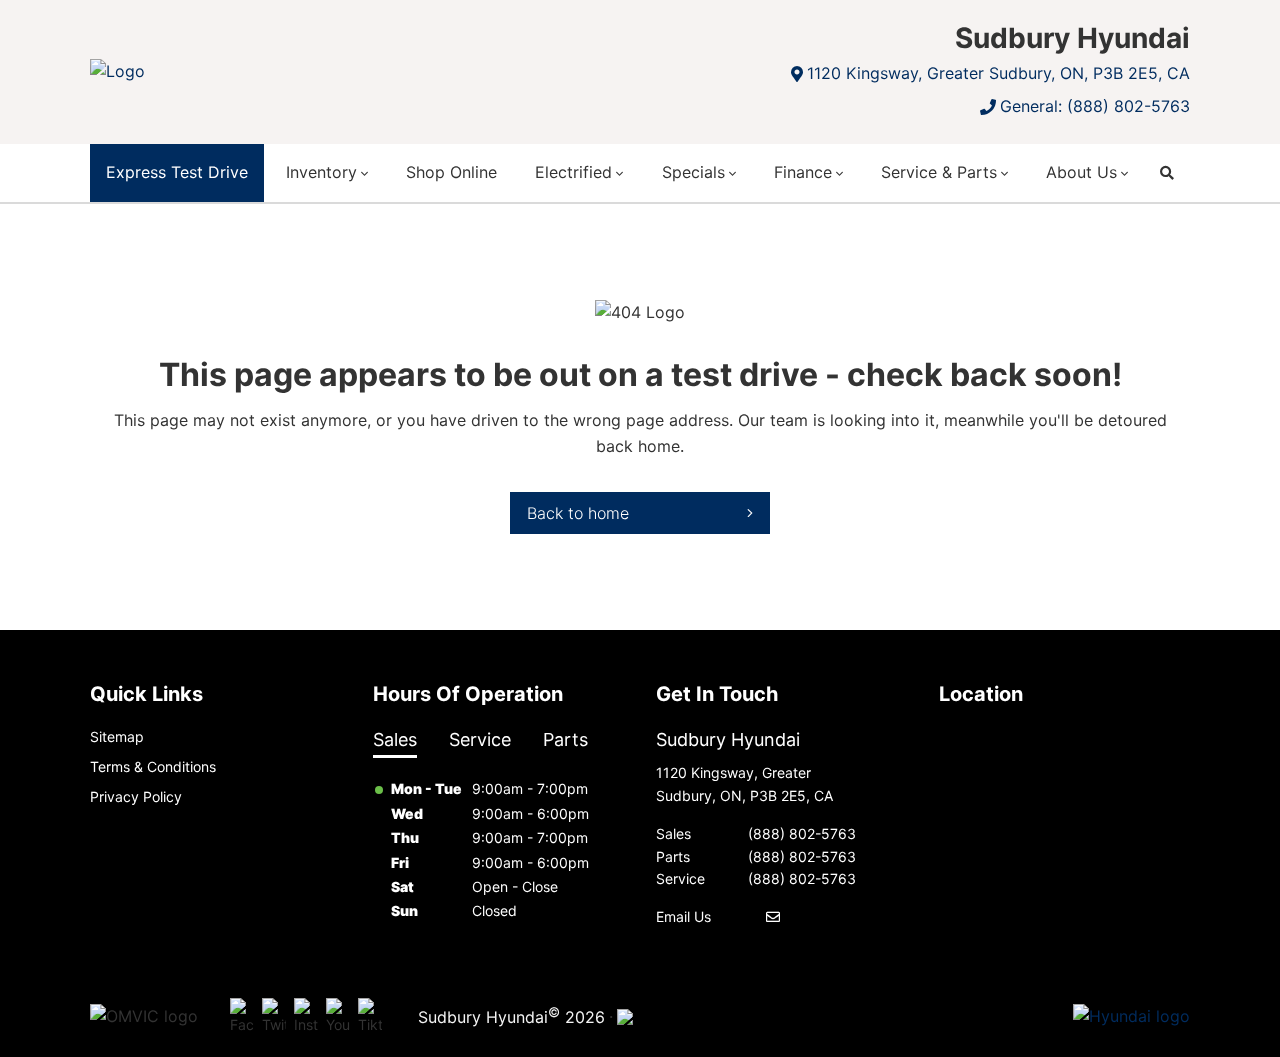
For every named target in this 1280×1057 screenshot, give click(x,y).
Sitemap (117, 736)
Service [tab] (480, 739)
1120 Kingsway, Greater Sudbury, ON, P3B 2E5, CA (998, 73)
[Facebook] (242, 1017)
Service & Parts (939, 172)
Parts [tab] (565, 739)
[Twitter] (274, 1017)
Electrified (573, 172)
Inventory (321, 172)
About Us (1081, 172)
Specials (693, 172)
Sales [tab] (395, 739)
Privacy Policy (136, 796)
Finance (803, 172)
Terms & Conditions (153, 766)
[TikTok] (370, 1017)
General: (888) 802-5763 (1095, 106)
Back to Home (578, 513)
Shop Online (451, 172)
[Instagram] (306, 1017)
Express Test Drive (177, 172)
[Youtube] (338, 1017)
